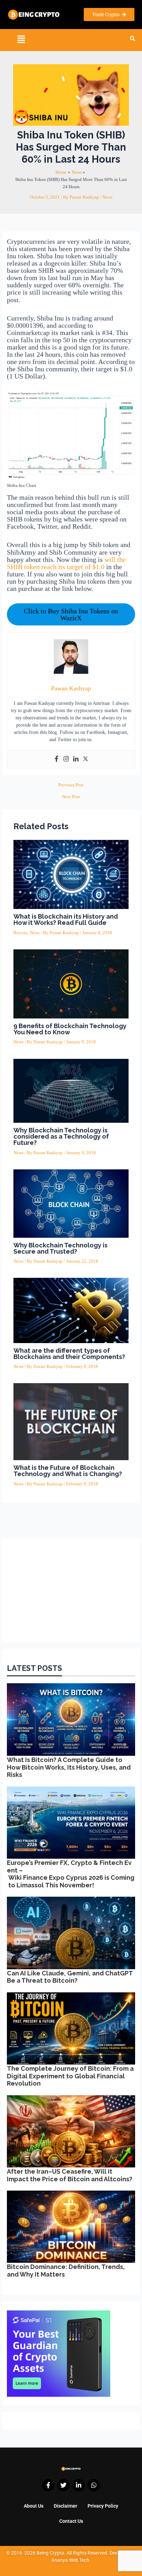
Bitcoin (21, 933)
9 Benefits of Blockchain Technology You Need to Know (70, 1029)
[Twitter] (85, 759)
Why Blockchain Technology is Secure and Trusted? (60, 1248)
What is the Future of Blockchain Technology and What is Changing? (68, 1471)
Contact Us (71, 2521)
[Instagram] (66, 759)
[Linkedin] (76, 759)
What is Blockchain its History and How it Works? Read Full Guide (66, 920)
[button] (21, 40)
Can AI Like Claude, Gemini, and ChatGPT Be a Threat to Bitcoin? (70, 1977)
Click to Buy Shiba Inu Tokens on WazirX (71, 614)
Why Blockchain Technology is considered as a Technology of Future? (61, 1136)
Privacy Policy (103, 2506)
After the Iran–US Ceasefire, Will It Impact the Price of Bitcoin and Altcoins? (70, 2175)
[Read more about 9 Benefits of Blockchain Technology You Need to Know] (71, 984)
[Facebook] (57, 759)
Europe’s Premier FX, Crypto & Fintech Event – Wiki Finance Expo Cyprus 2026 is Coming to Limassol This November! (71, 1874)
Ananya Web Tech (70, 2560)
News (107, 197)
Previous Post (71, 785)
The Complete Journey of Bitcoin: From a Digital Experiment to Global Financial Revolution (70, 2076)
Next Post (71, 797)
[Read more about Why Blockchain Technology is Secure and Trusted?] (71, 1203)
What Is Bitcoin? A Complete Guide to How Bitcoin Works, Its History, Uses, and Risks (69, 1767)
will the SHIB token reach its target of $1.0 (66, 563)
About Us (34, 2506)
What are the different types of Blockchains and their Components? (69, 1354)
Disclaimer (65, 2506)
